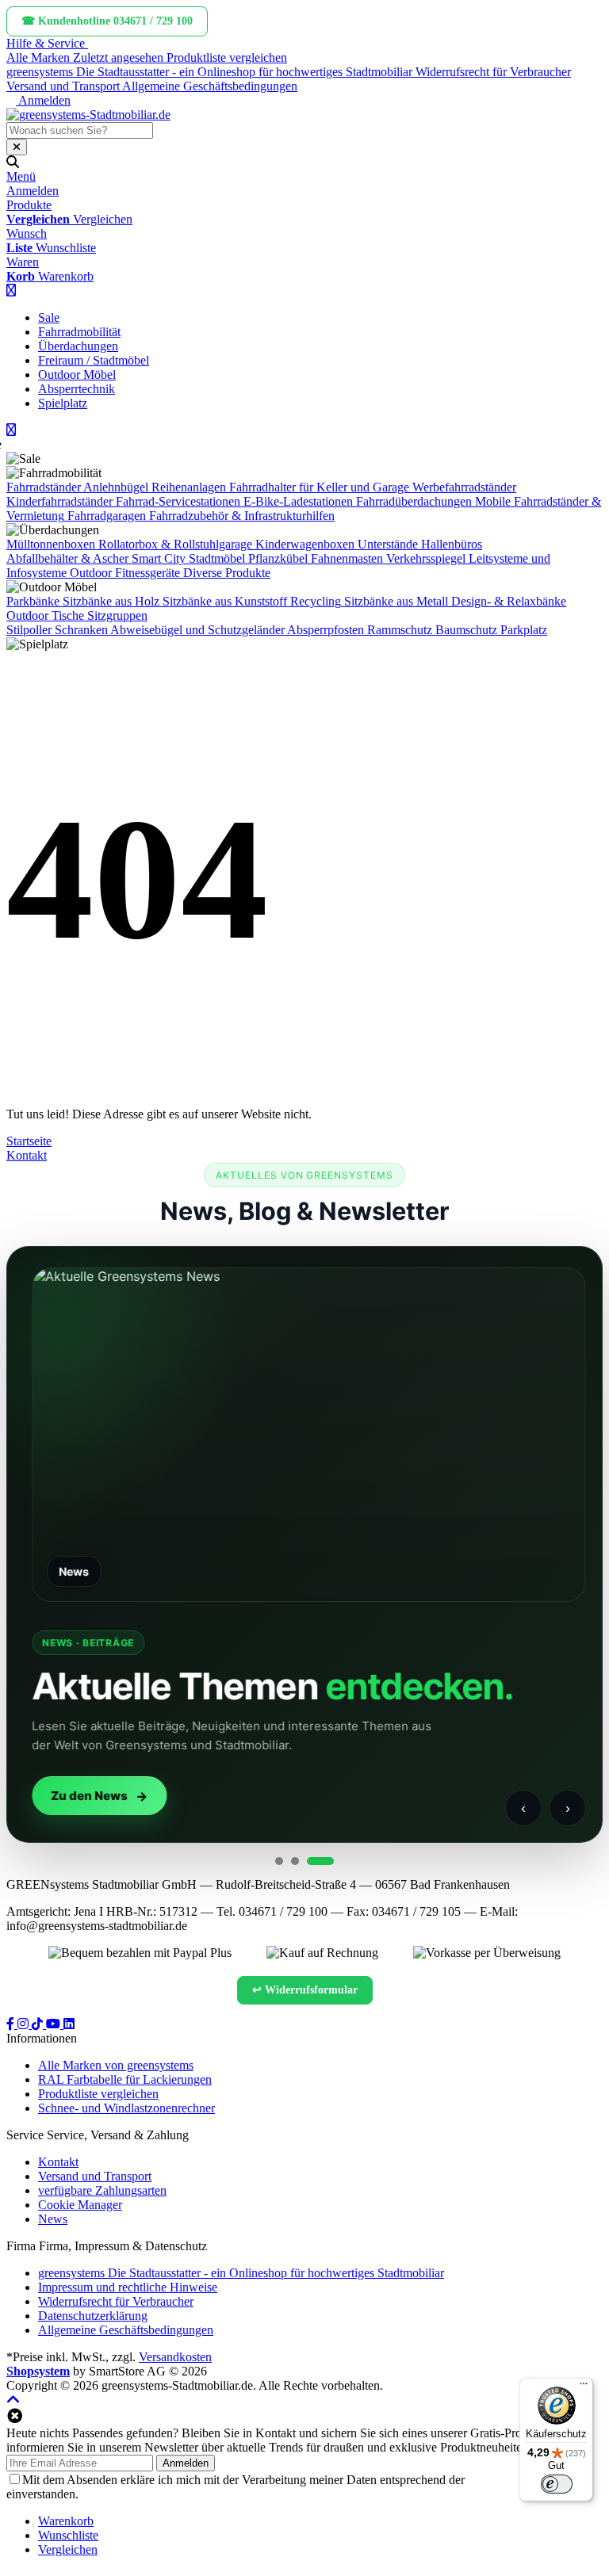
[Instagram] (25, 2024)
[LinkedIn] (69, 2024)
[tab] (66, 2521)
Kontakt (27, 1155)
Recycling (316, 601)
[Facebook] (12, 2024)
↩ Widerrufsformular (305, 1990)
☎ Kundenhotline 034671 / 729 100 (107, 21)
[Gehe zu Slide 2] (295, 1861)
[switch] (557, 2484)
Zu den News (85, 1796)
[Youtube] (55, 2024)
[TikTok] (39, 2024)
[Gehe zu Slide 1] (279, 1861)
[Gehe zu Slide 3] (320, 1861)
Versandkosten (175, 2357)
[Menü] (584, 2387)
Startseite (29, 1141)
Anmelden (186, 2463)
